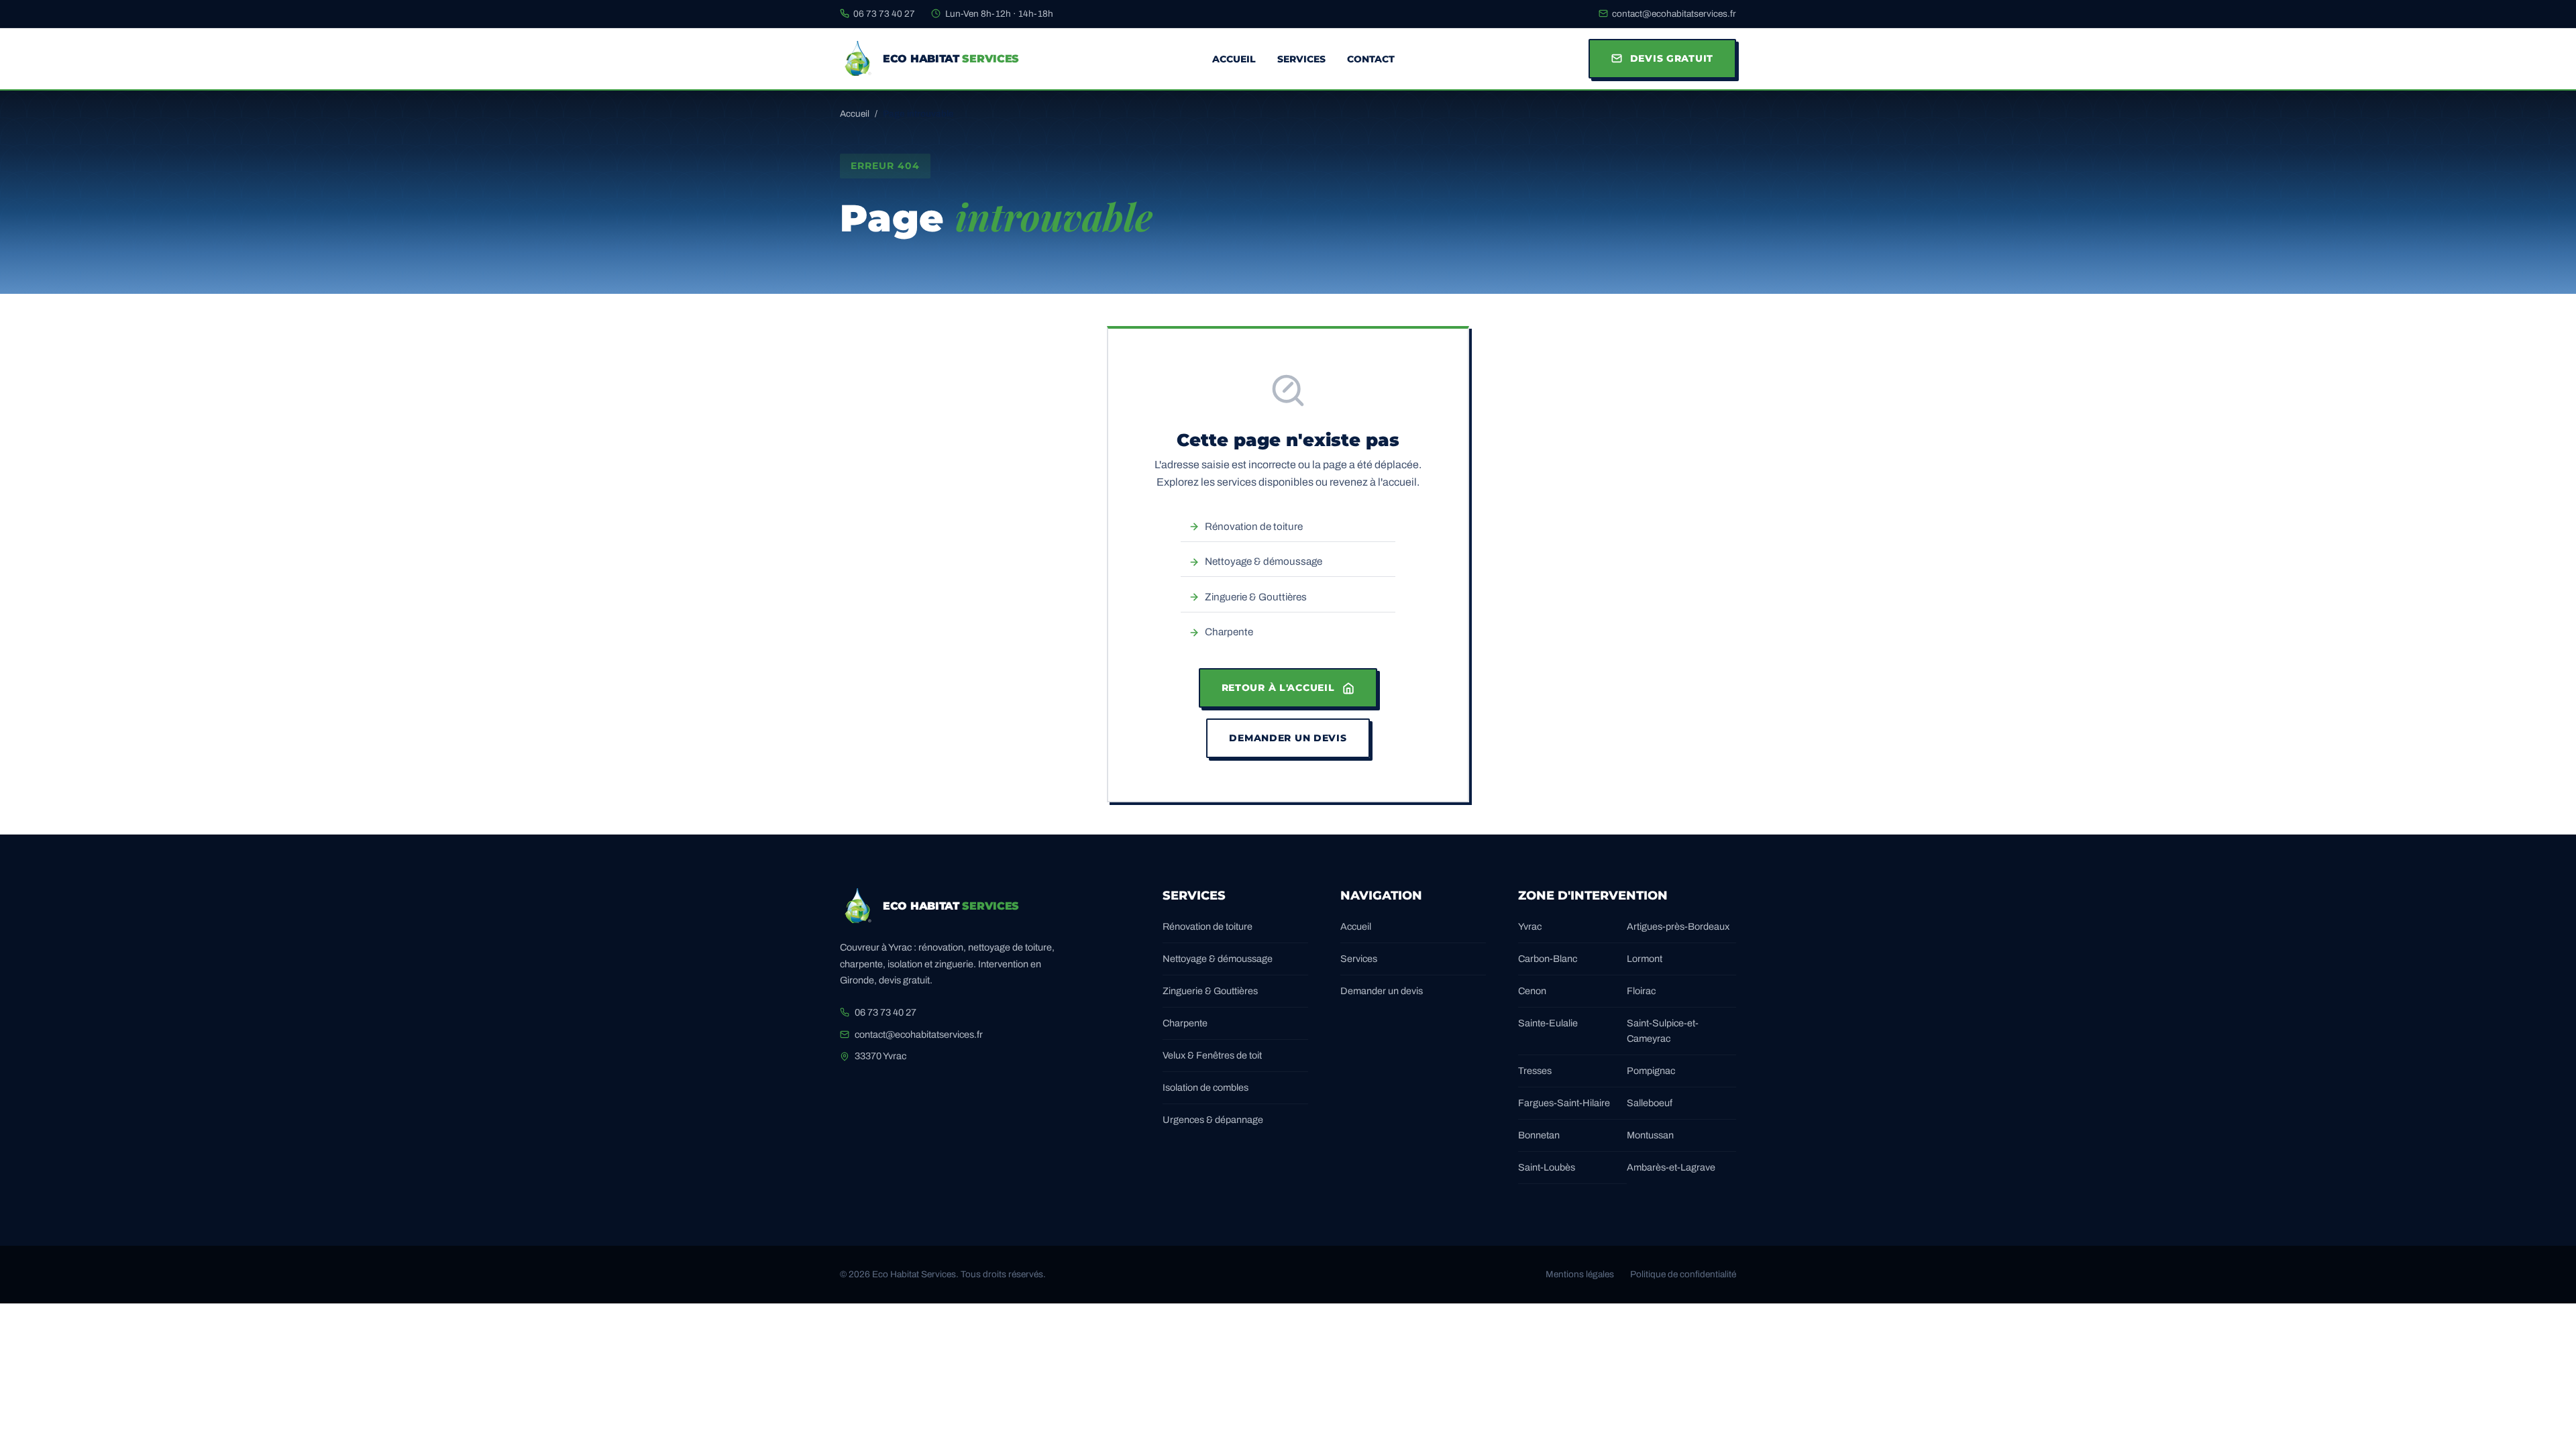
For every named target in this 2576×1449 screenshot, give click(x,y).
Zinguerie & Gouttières (1256, 597)
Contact (1371, 59)
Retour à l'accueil (1278, 688)
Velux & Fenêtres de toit (1212, 1055)
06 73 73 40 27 (884, 14)
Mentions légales (1580, 1274)
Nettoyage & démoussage (1264, 561)
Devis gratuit (1672, 58)
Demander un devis (1288, 738)
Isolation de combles (1205, 1087)
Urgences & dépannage (1213, 1120)
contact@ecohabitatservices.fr (1674, 14)
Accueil (1234, 59)
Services (1301, 59)
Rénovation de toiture (1254, 527)
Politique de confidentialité (1683, 1274)
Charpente (1229, 632)
